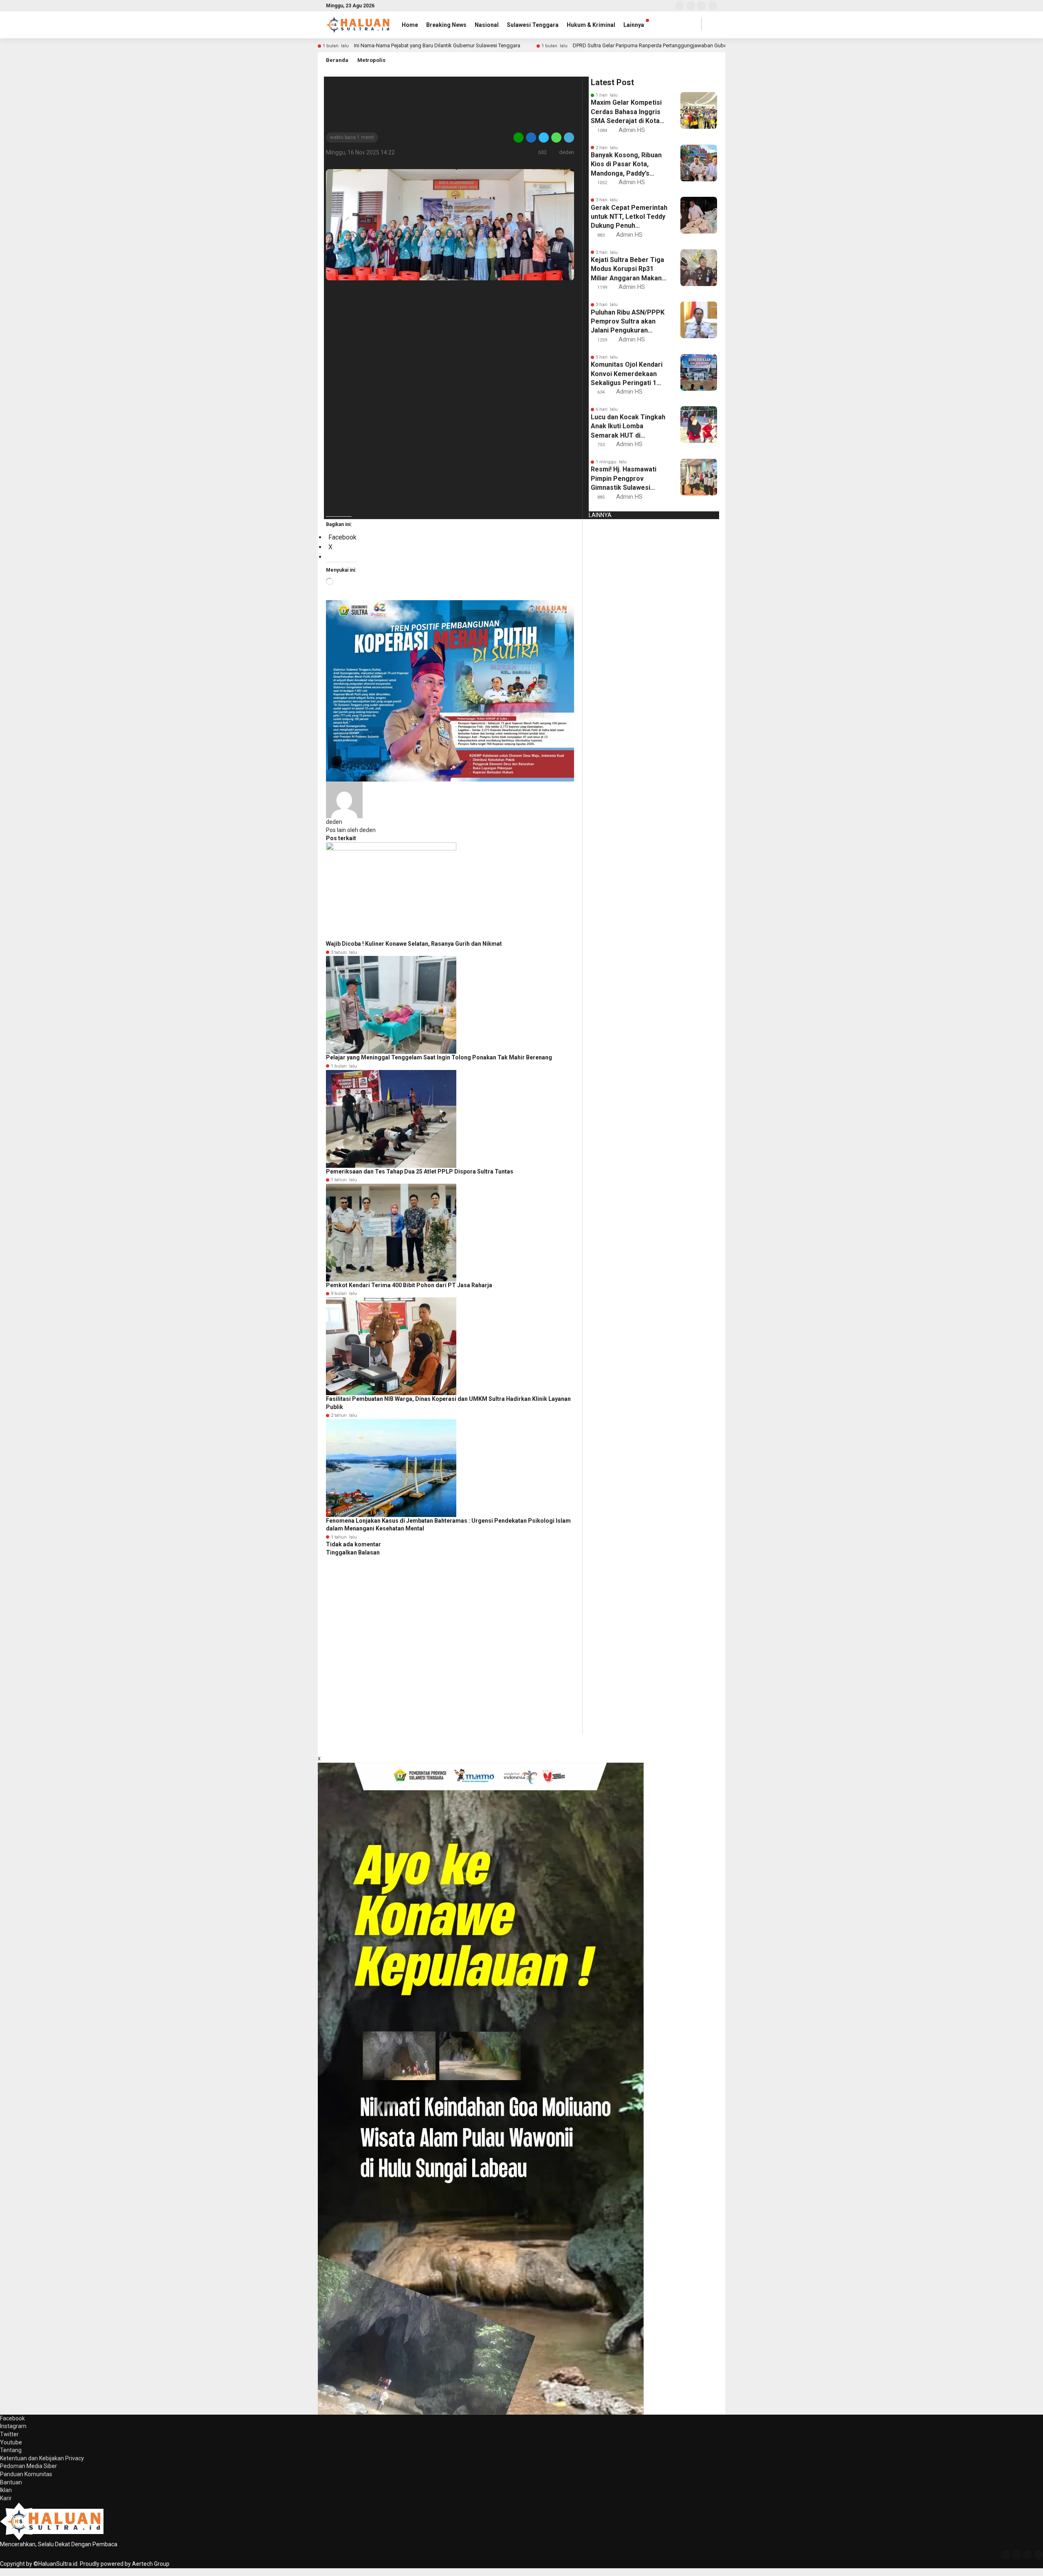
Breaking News (446, 25)
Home (410, 25)
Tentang (11, 2450)
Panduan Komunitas (26, 2474)
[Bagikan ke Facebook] (531, 137)
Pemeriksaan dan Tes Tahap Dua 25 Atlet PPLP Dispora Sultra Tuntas (420, 1171)
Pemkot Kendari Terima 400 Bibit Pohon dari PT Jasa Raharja (409, 1285)
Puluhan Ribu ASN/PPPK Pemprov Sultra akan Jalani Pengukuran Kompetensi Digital (628, 322)
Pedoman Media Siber (29, 2466)
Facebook (12, 2418)
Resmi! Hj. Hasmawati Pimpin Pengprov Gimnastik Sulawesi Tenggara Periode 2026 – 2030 (627, 479)
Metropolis (371, 60)
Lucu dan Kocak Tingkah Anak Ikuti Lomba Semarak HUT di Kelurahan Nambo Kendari (628, 427)
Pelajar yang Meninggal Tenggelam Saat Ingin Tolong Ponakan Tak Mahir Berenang (439, 1057)
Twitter (9, 2434)
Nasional (487, 25)
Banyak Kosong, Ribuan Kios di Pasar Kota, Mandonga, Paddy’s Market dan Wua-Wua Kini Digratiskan (626, 165)
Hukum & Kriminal (591, 25)
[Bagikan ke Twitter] (544, 137)
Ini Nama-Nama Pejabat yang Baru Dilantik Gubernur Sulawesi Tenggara (437, 45)
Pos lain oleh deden (351, 830)
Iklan (6, 2490)
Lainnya (634, 25)
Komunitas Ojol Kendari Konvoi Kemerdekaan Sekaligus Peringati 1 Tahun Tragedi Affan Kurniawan (627, 374)
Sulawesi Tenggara (533, 25)
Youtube (11, 2442)
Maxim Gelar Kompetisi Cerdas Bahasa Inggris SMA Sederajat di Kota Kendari (626, 112)
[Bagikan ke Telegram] (568, 137)
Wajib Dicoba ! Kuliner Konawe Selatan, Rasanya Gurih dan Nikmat (414, 944)
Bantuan (11, 2482)
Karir (6, 2498)
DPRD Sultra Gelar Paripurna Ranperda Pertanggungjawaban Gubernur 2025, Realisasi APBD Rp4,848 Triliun (698, 45)
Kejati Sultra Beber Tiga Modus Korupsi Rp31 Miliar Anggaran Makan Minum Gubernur (627, 269)
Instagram (13, 2426)
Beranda (337, 60)
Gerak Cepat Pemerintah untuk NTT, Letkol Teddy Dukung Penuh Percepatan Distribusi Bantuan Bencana (629, 217)
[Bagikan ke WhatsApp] (556, 137)
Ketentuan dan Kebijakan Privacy (42, 2458)
